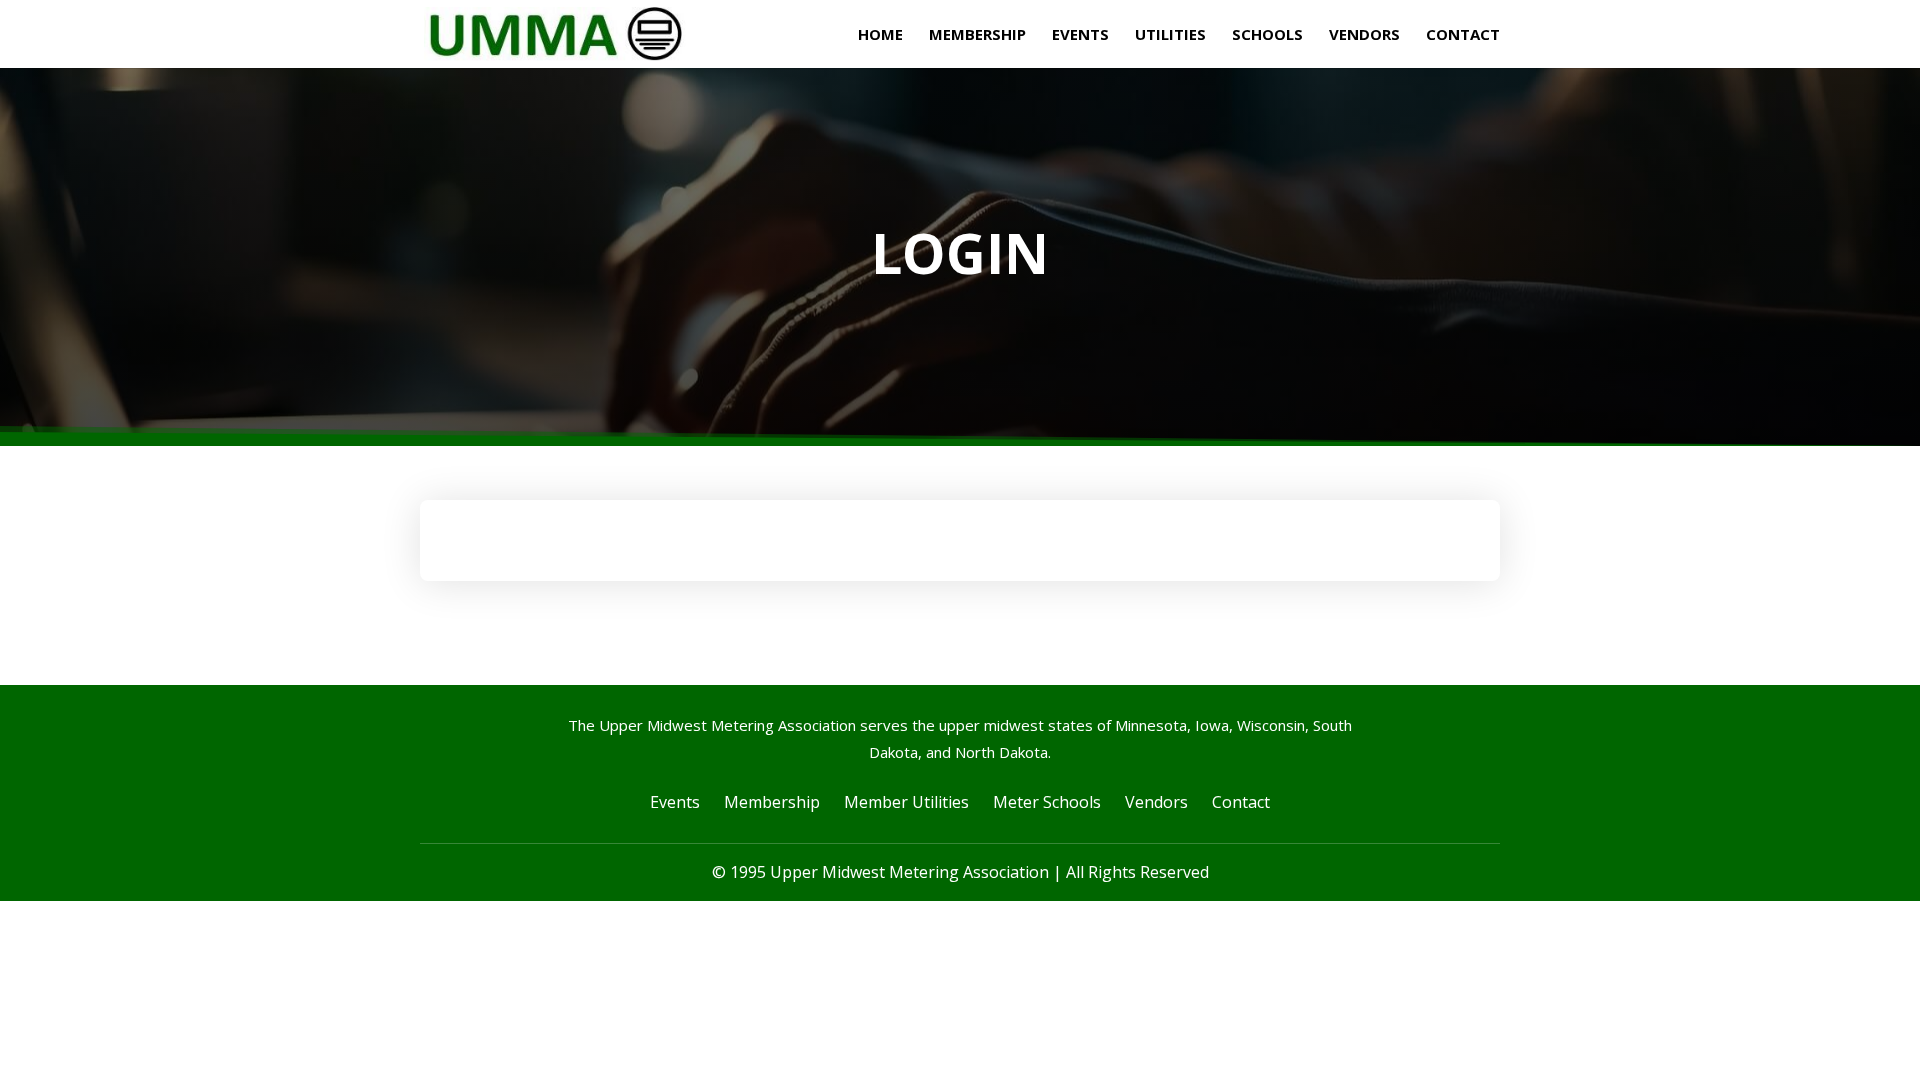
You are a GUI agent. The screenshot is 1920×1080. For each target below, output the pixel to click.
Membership (977, 35)
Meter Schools (1047, 802)
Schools (1267, 35)
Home (880, 35)
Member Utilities (906, 802)
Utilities (1170, 35)
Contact (1463, 35)
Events (1080, 35)
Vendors (1364, 35)
